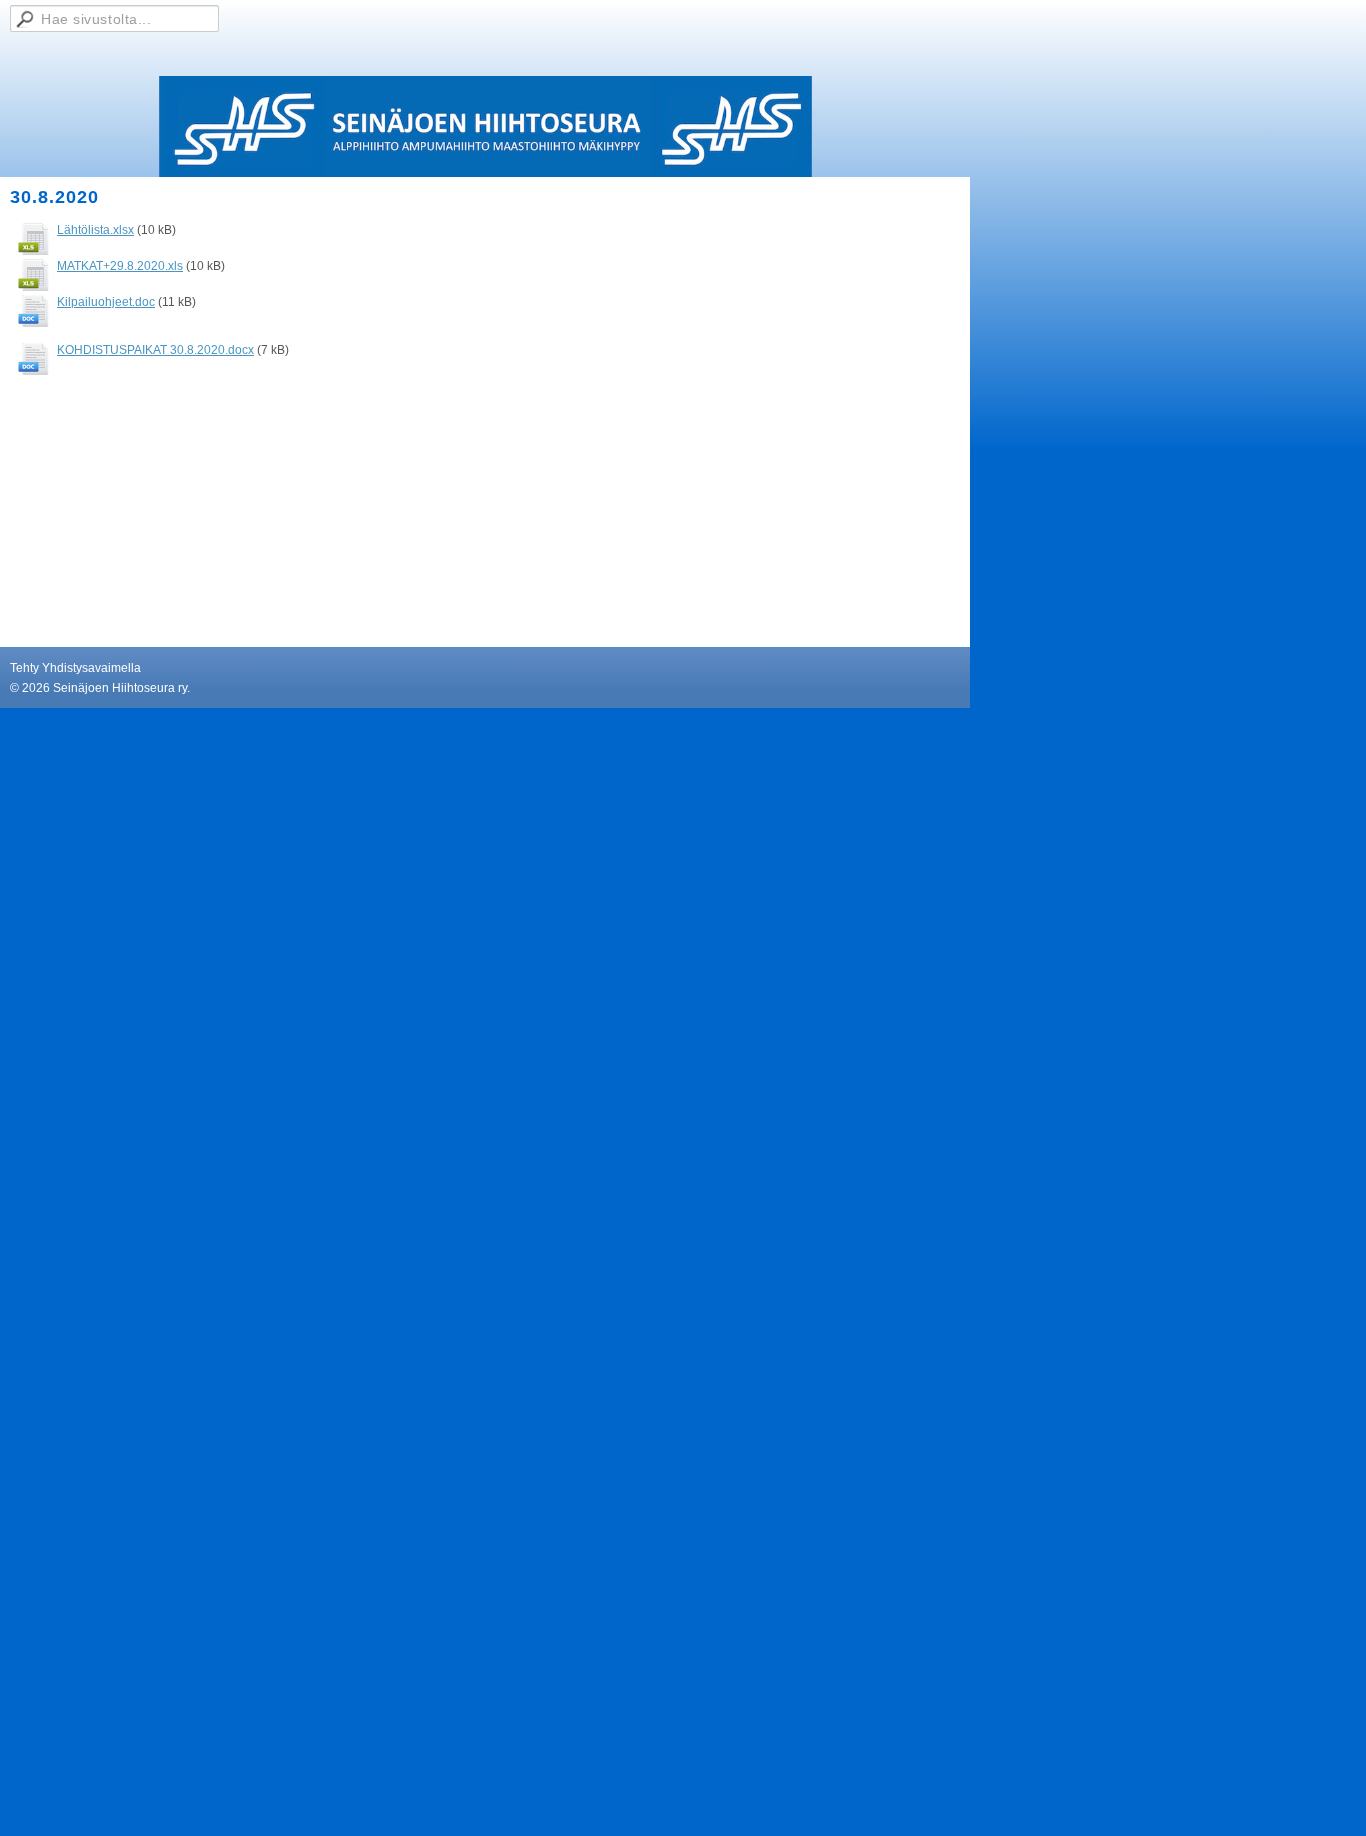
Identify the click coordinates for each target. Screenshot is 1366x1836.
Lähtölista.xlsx (95, 230)
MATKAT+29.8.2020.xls (120, 266)
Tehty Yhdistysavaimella (75, 668)
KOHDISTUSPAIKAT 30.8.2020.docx (155, 350)
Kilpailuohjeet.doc (106, 302)
